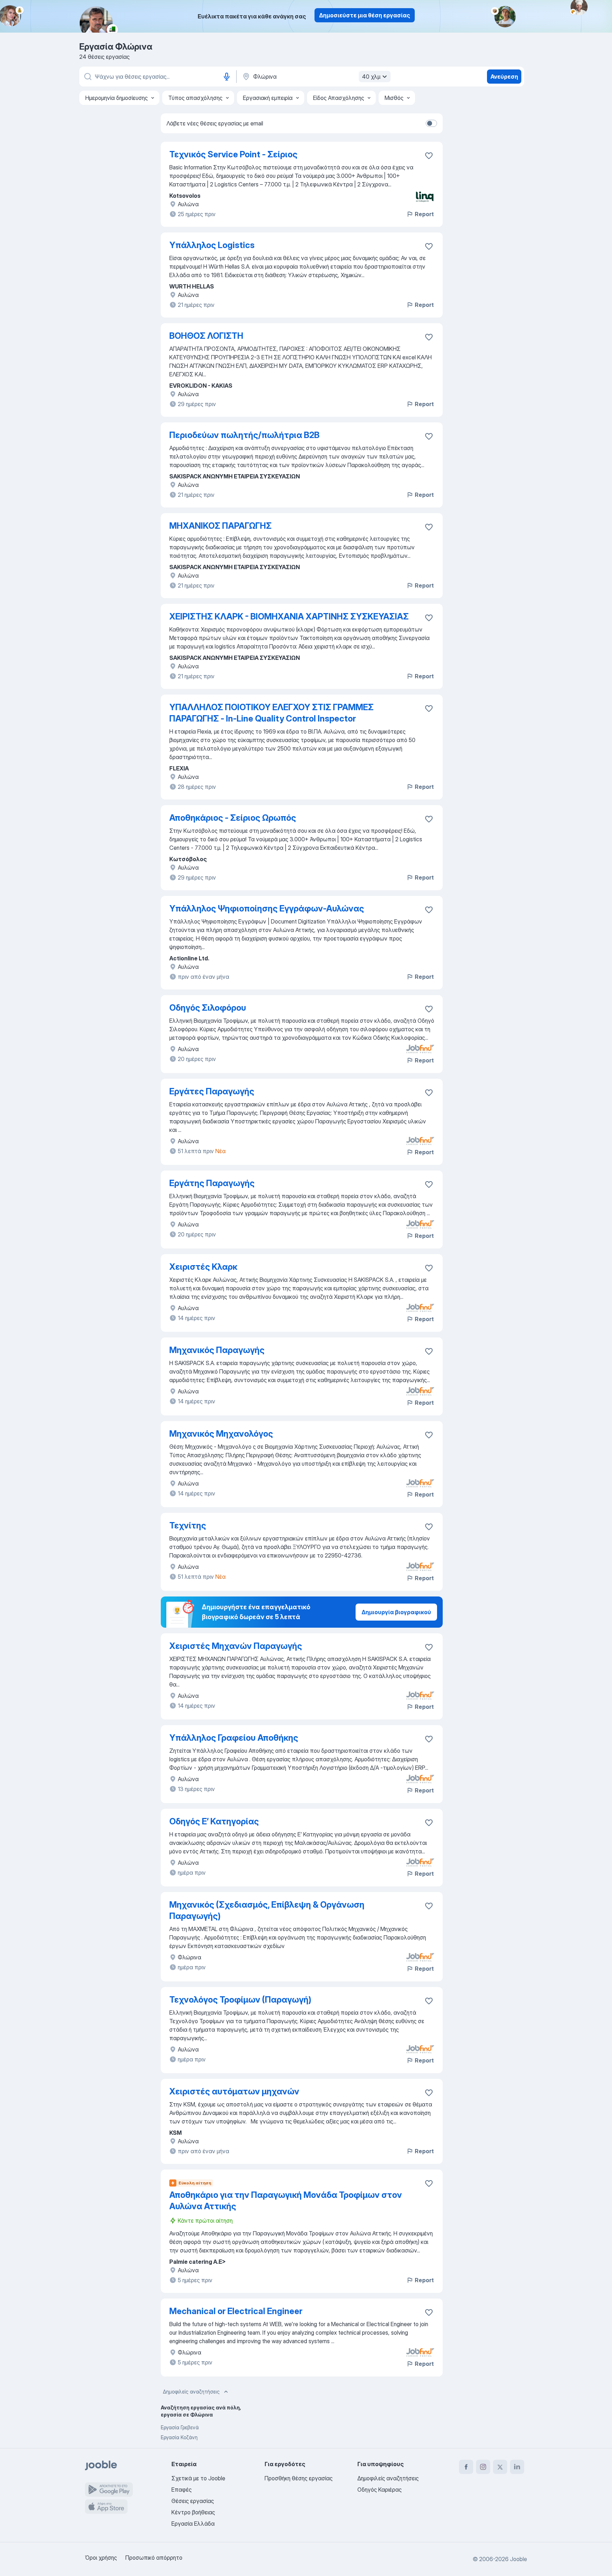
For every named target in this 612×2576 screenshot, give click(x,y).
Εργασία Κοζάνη (179, 2437)
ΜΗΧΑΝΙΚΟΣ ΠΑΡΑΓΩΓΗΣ (220, 526)
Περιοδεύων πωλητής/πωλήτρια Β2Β (244, 435)
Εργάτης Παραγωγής (212, 1183)
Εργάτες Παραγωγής (212, 1091)
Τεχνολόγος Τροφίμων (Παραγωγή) (240, 2000)
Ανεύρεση (504, 77)
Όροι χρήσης (101, 2558)
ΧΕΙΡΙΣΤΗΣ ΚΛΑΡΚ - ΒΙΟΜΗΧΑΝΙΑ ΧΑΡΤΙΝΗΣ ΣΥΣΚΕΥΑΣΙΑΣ (289, 616)
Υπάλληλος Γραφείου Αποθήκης (234, 1738)
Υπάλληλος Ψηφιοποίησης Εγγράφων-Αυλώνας (267, 908)
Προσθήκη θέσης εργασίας (299, 2478)
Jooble (518, 2559)
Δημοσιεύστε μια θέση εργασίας (365, 15)
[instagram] (483, 2467)
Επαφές (182, 2490)
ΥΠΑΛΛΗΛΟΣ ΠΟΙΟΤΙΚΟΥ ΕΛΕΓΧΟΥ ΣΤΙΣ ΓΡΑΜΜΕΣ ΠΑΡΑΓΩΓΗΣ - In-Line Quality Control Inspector (271, 713)
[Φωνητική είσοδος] (227, 77)
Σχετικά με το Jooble (198, 2478)
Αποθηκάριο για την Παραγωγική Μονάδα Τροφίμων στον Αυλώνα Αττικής (286, 2201)
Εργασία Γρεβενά (180, 2427)
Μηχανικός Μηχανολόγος (221, 1434)
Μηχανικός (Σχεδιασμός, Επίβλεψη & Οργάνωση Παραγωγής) (267, 1910)
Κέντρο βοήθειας (193, 2512)
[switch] (431, 123)
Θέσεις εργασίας (193, 2501)
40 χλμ (371, 77)
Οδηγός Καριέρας (379, 2490)
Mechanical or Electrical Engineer (236, 2311)
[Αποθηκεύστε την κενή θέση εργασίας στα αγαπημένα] (429, 156)
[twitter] (500, 2467)
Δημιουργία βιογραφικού (396, 1612)
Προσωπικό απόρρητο (154, 2558)
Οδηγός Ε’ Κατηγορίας (214, 1821)
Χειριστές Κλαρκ (203, 1267)
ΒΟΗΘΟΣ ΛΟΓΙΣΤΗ (206, 336)
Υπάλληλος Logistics (212, 245)
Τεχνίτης (188, 1525)
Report (424, 214)
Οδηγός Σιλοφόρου (208, 1008)
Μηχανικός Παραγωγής (217, 1350)
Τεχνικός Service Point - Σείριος (233, 154)
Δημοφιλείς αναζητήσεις (191, 2392)
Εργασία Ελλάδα (193, 2524)
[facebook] (466, 2467)
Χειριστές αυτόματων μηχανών (234, 2091)
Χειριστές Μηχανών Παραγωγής (236, 1646)
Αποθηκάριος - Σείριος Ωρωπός (233, 818)
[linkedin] (517, 2467)
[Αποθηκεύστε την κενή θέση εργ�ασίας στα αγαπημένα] (429, 1009)
